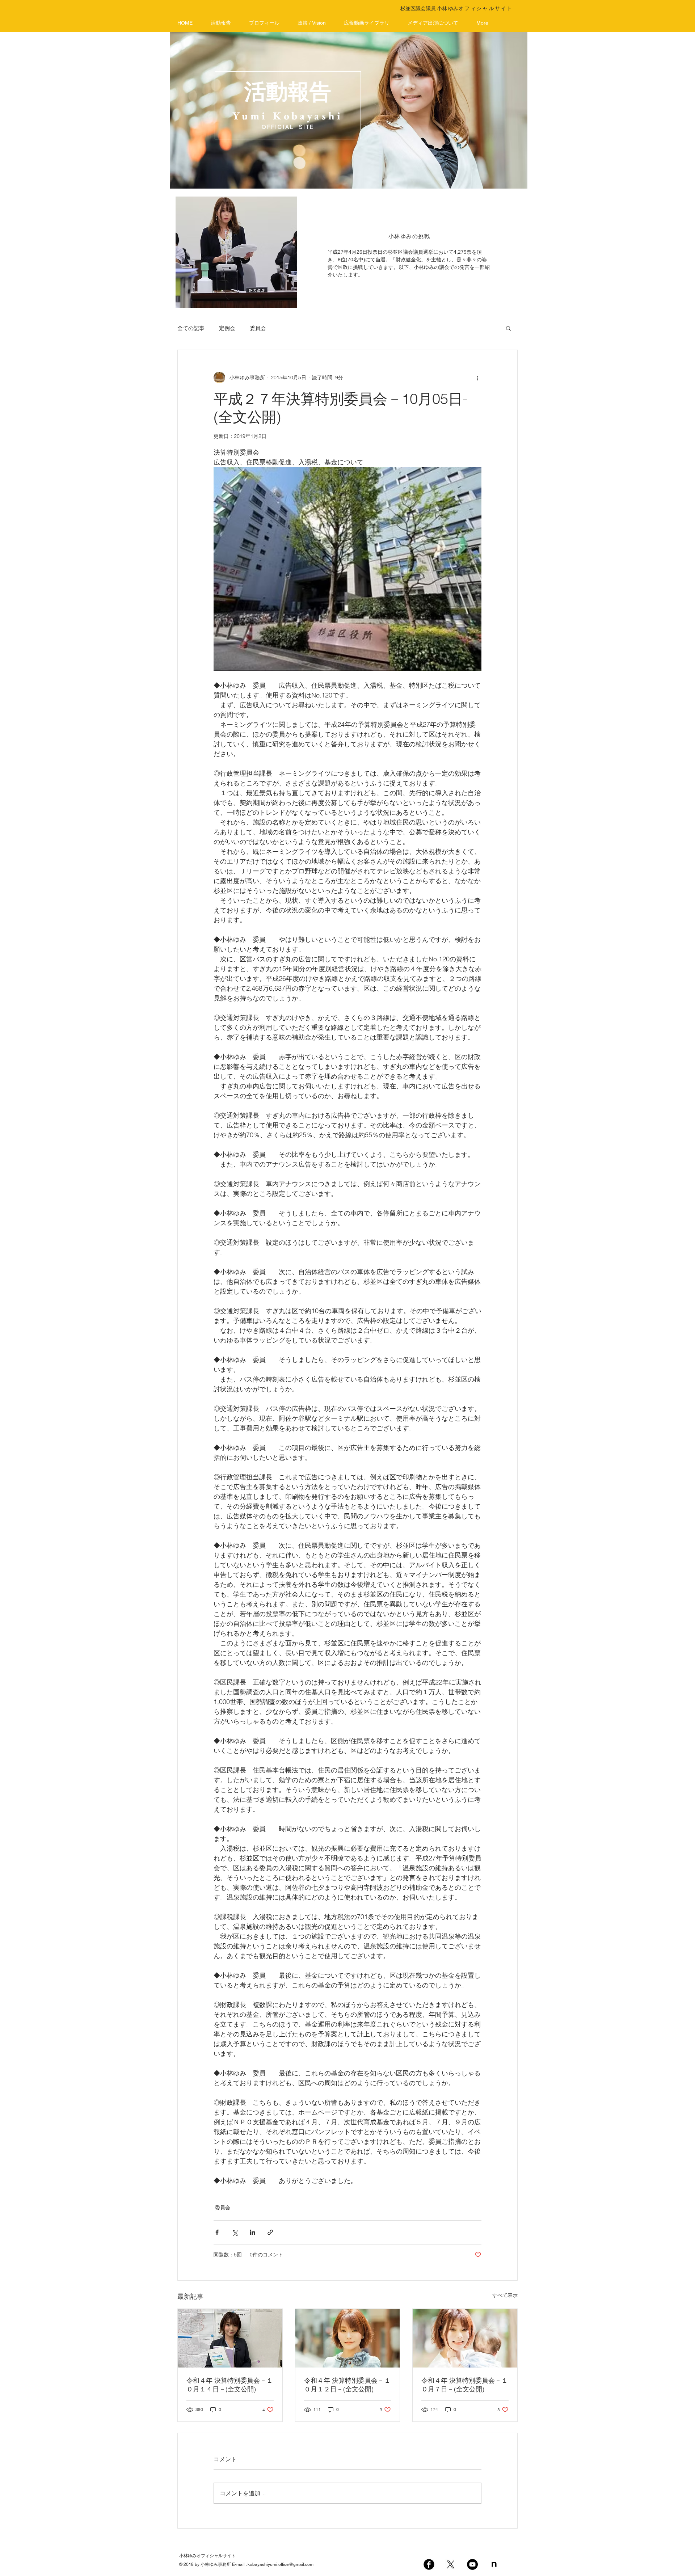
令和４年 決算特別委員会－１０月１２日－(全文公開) (347, 2385)
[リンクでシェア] (270, 2232)
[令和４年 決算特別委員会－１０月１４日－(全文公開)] (230, 2338)
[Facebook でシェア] (217, 2232)
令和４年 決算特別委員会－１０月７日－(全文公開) (465, 2385)
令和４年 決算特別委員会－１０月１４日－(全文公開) (230, 2385)
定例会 (227, 328)
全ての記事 (191, 328)
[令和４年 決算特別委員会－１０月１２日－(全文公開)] (348, 2338)
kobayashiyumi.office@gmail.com (281, 2564)
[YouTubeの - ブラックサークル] (472, 2564)
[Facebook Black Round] (429, 2564)
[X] (451, 2564)
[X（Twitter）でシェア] (235, 2232)
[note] (494, 2564)
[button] (508, 328)
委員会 (258, 328)
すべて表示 (505, 2295)
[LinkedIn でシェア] (252, 2232)
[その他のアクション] (477, 378)
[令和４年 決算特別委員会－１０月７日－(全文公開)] (465, 2338)
